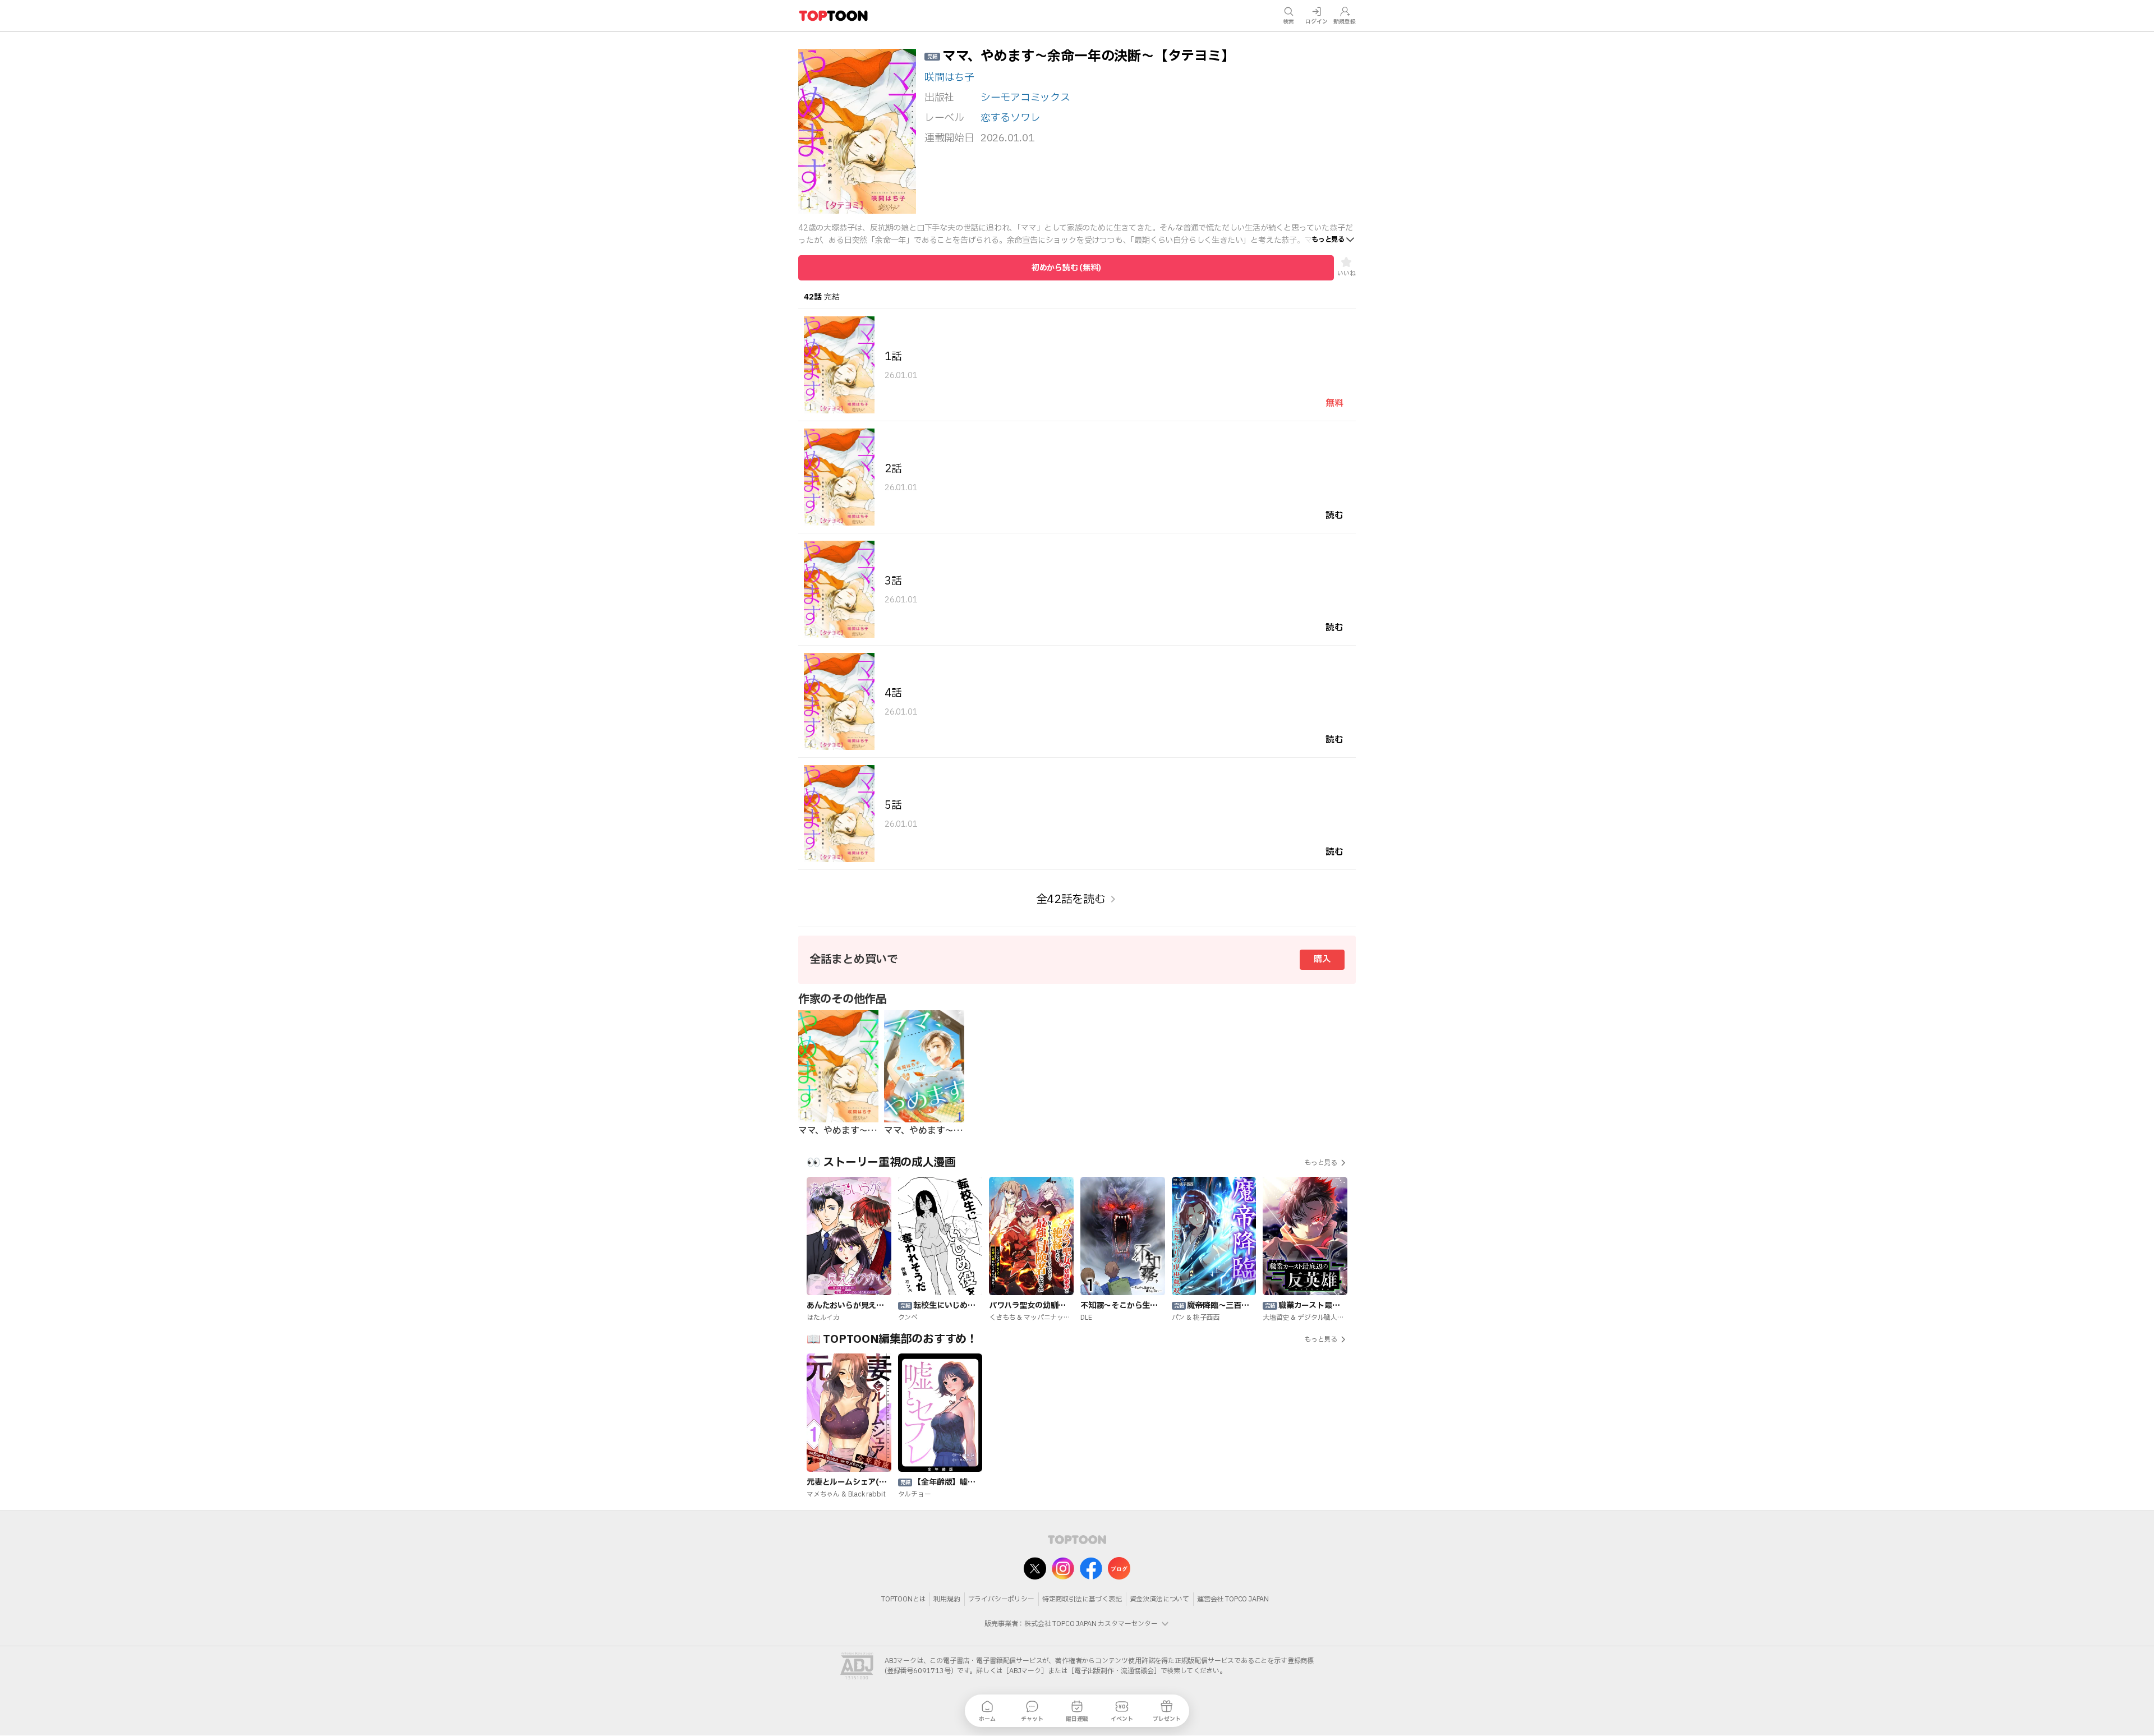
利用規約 (947, 1599)
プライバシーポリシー (1001, 1599)
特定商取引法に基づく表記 (1082, 1599)
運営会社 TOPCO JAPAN (1233, 1599)
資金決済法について (1159, 1599)
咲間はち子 (949, 78)
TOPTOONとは (903, 1599)
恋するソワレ (1010, 118)
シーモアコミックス (1025, 98)
